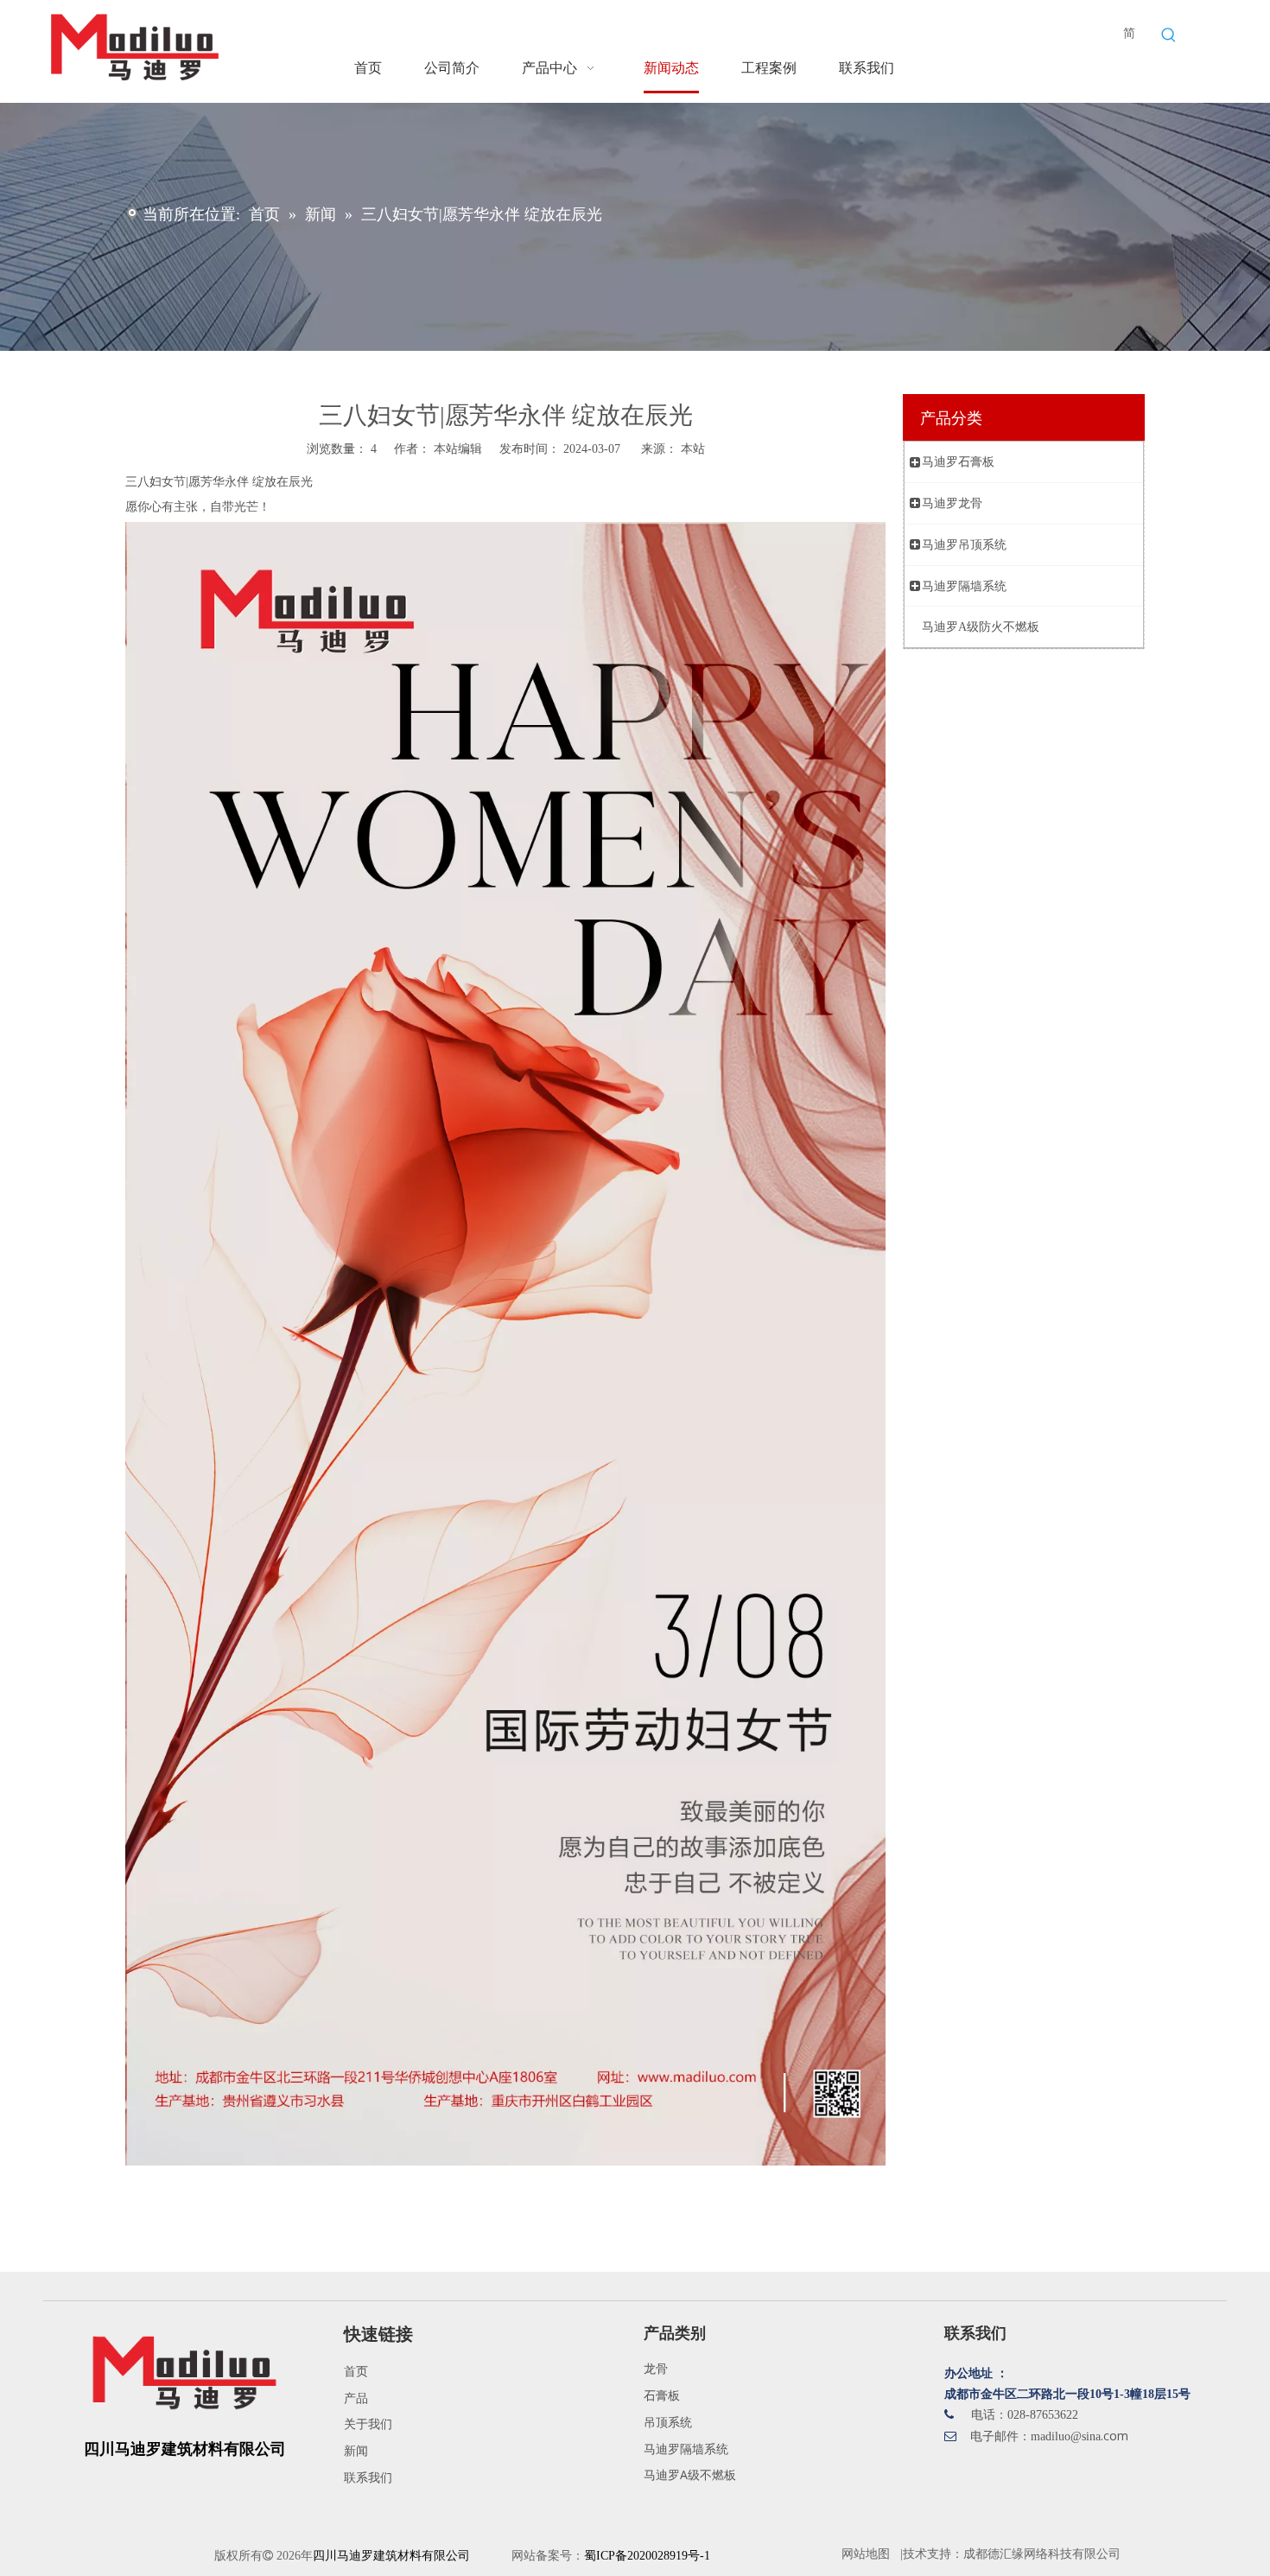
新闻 (356, 2450)
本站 (693, 448)
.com (1114, 2436)
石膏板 (662, 2395)
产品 (356, 2398)
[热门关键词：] (1169, 35)
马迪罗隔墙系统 (686, 2449)
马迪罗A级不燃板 (690, 2474)
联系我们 (368, 2477)
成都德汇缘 (994, 2553)
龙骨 (656, 2368)
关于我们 (368, 2423)
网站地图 (866, 2553)
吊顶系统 (668, 2422)
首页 (356, 2371)
